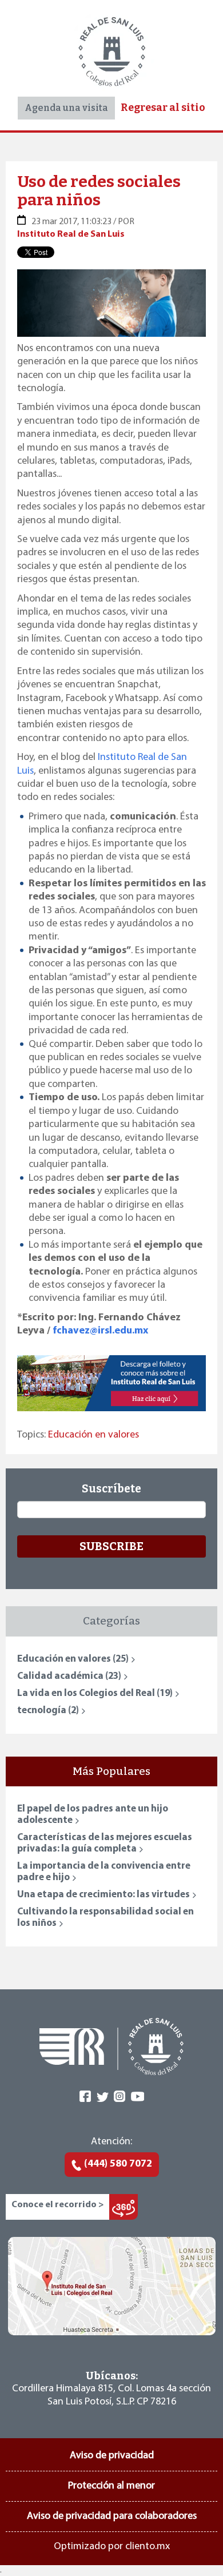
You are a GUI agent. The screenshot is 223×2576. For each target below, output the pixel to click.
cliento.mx (148, 2547)
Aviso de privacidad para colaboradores (112, 2517)
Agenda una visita (66, 108)
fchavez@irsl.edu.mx (100, 1331)
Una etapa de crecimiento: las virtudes (103, 1895)
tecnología (48, 1711)
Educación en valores (93, 1435)
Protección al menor (111, 2486)
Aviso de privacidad (112, 2456)
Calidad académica (69, 1676)
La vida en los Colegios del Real (95, 1693)
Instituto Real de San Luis (71, 234)
